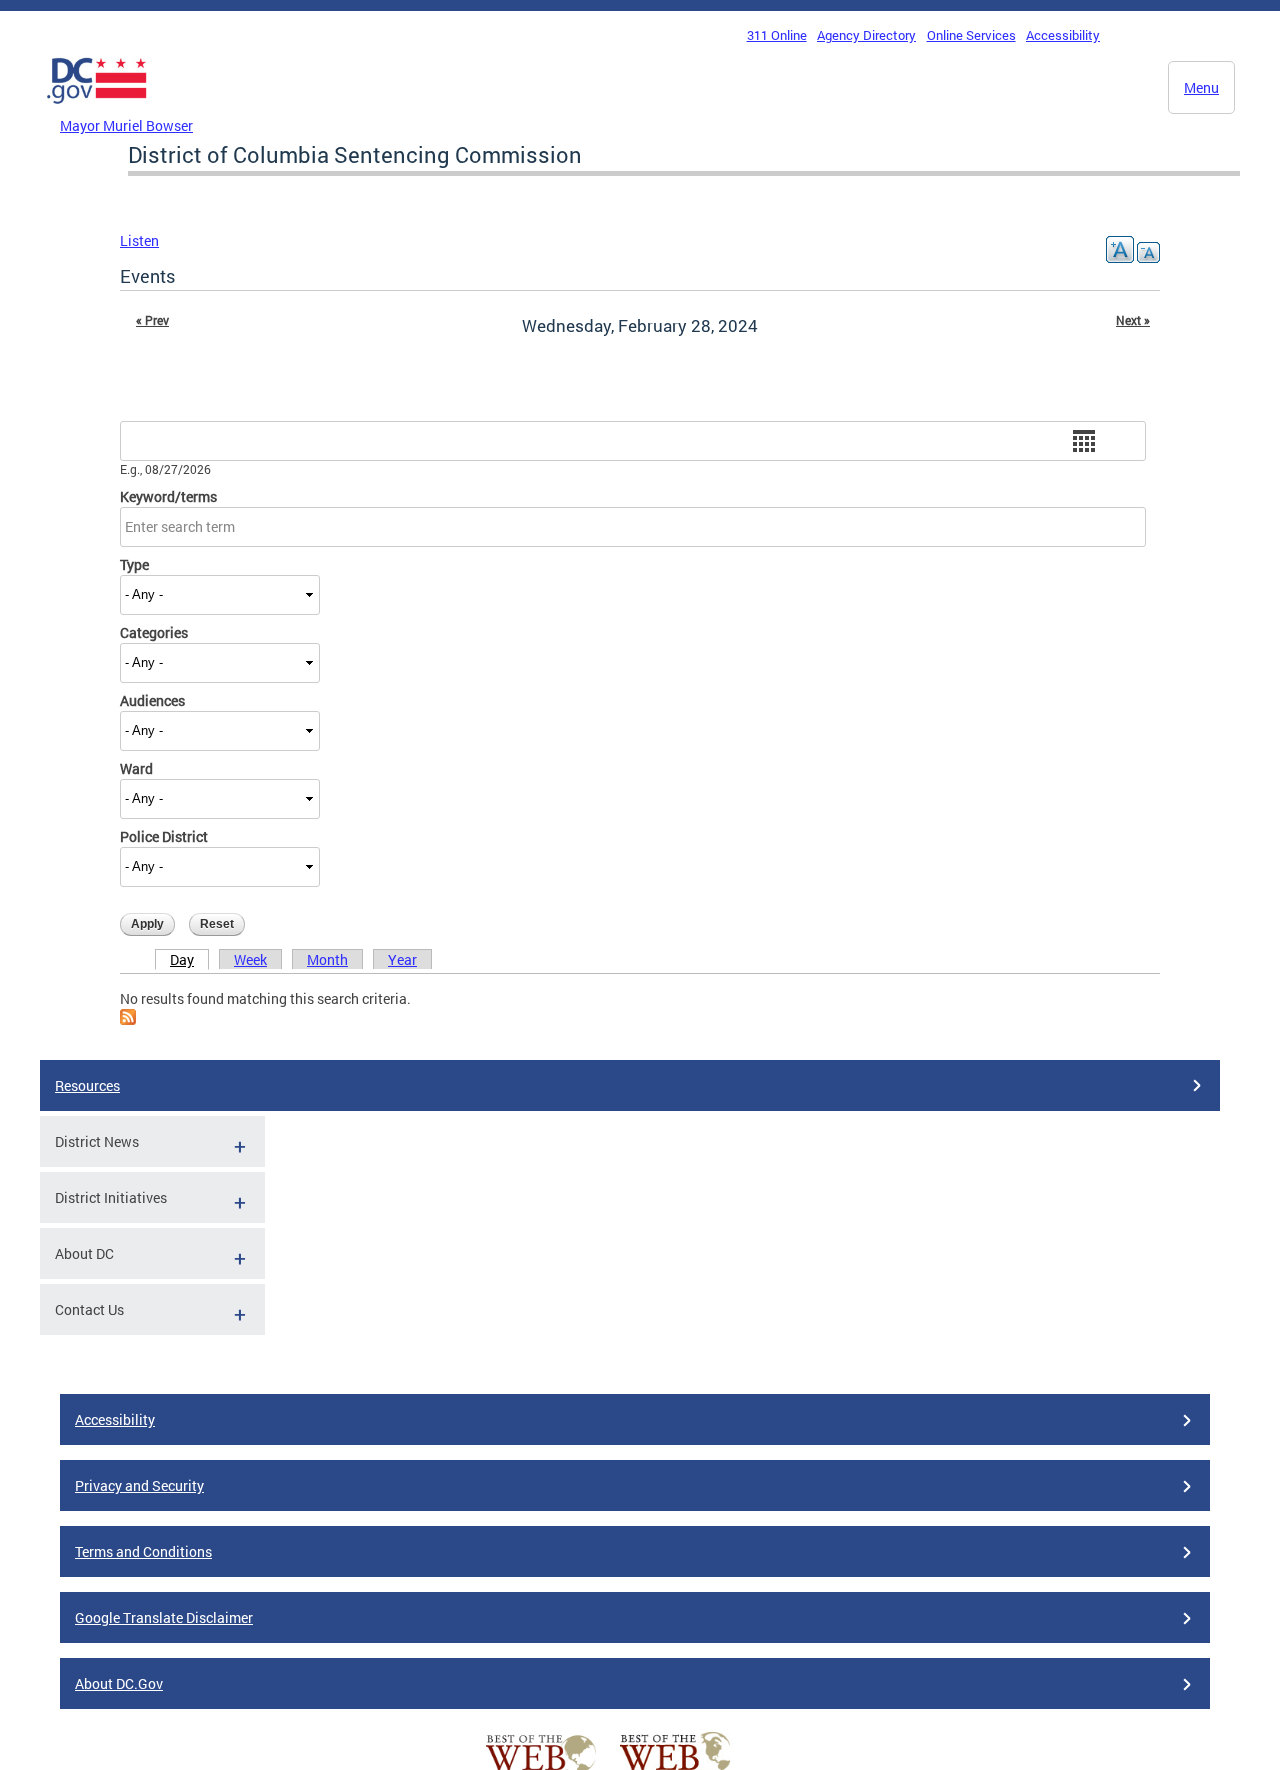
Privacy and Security (139, 1485)
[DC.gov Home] (97, 109)
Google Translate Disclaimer (164, 1617)
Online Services (971, 35)
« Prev (152, 320)
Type (134, 564)
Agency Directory (866, 35)
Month (327, 959)
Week (250, 959)
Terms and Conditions (143, 1551)
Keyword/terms (168, 496)
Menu (1201, 87)
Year (402, 959)
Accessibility (1063, 35)
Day (182, 959)
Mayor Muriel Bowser (126, 125)
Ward (136, 768)
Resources (87, 1085)
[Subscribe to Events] (128, 1019)
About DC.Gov (119, 1683)
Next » (1133, 320)
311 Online (777, 35)
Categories (154, 632)
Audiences (152, 700)
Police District (164, 836)
